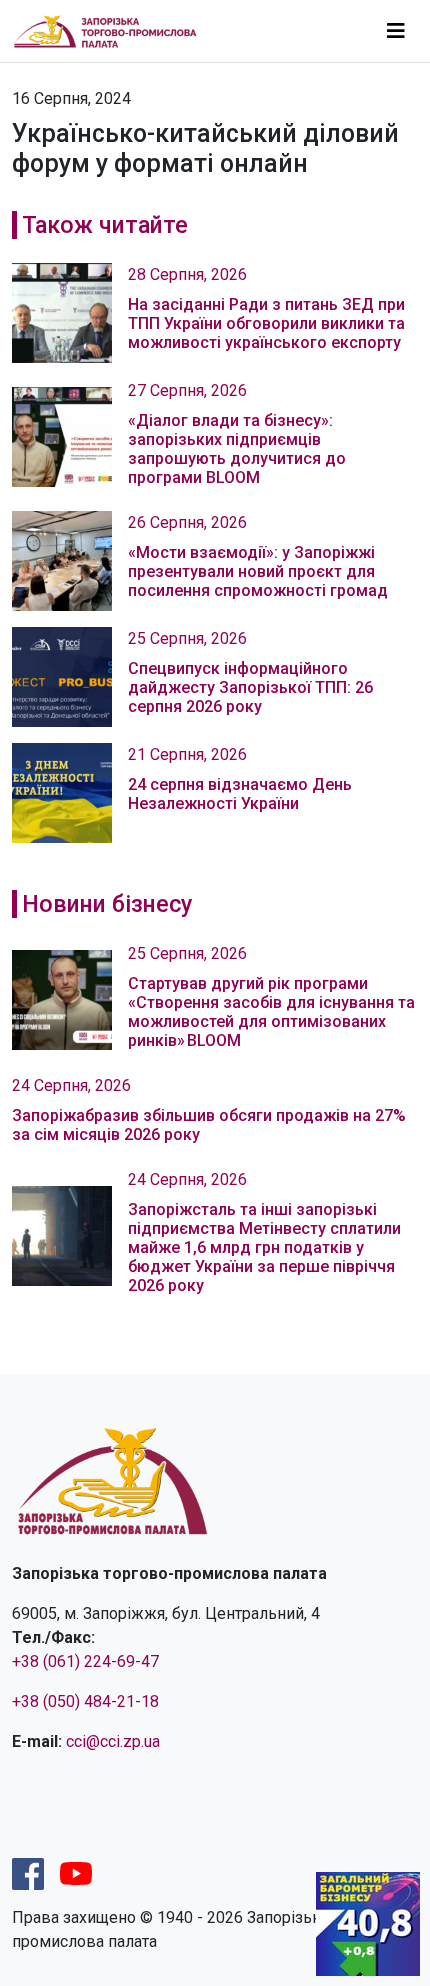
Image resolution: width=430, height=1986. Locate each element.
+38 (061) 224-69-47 (85, 1661)
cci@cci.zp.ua (113, 1741)
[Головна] (113, 30)
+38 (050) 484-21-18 (85, 1701)
